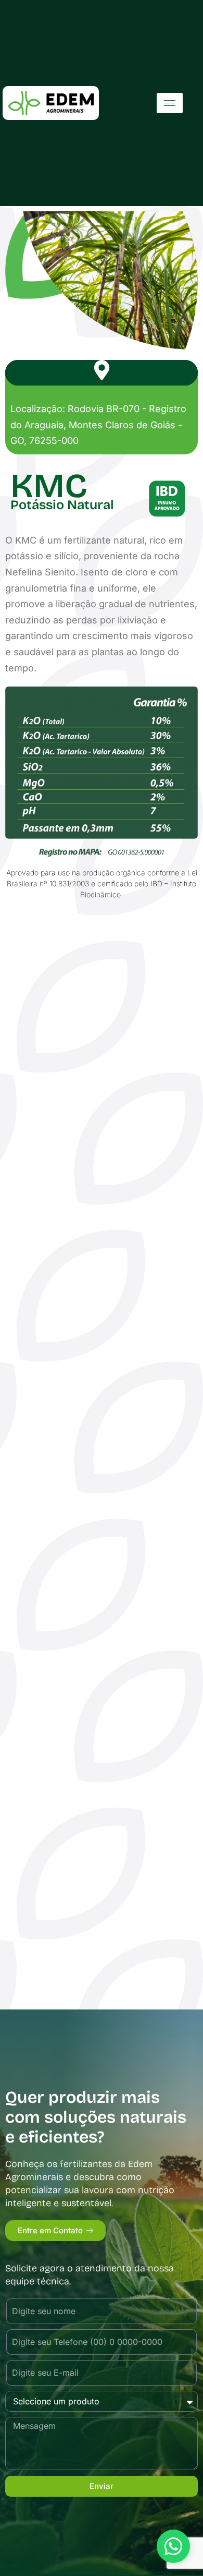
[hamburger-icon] (170, 103)
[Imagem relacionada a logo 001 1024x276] (51, 103)
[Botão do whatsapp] (173, 2546)
